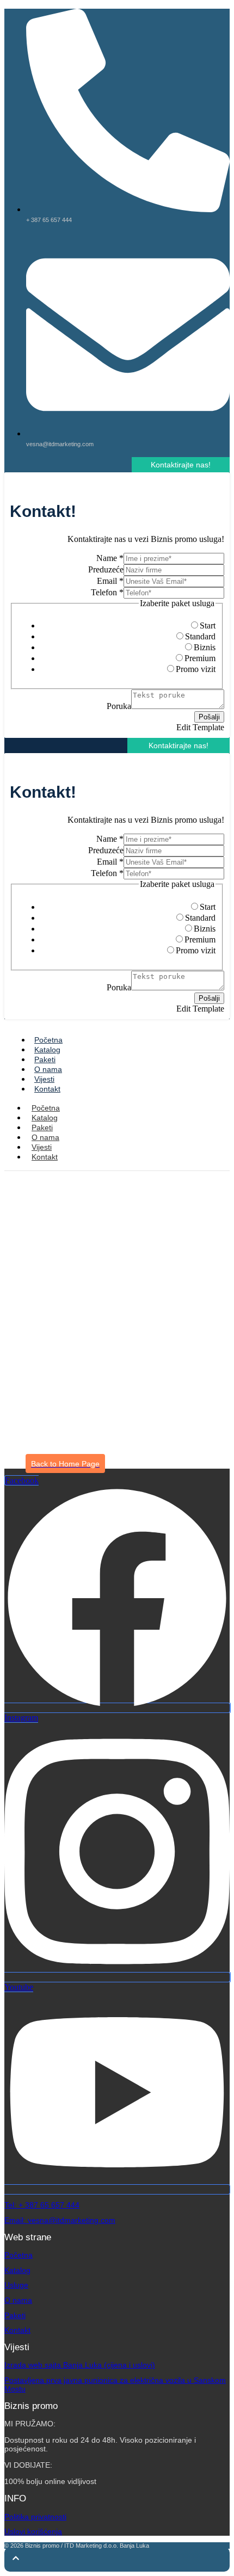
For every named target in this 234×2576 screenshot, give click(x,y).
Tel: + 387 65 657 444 (42, 2205)
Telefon (107, 592)
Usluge (16, 2285)
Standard (200, 636)
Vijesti (44, 1079)
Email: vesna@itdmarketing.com (60, 2220)
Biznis (205, 647)
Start (208, 625)
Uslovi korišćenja (33, 2531)
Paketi (45, 1059)
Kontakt (47, 1089)
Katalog (47, 1050)
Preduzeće (106, 569)
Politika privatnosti (35, 2517)
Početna (48, 1040)
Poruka (119, 706)
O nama (48, 1069)
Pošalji (209, 717)
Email (110, 581)
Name (110, 558)
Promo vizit (196, 669)
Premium (200, 658)
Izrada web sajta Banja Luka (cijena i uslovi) (80, 2365)
